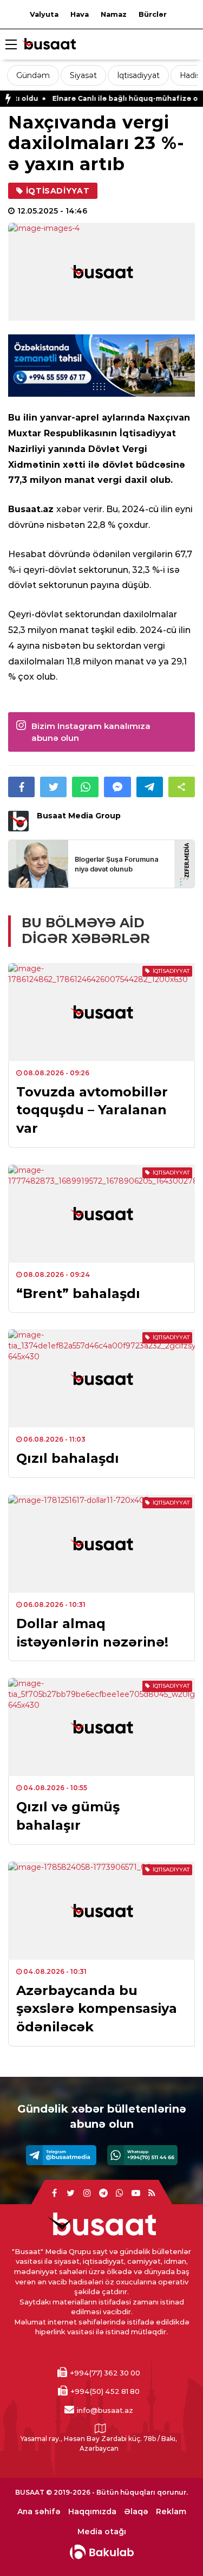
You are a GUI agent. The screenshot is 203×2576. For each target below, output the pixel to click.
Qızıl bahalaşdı (68, 1458)
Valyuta (44, 14)
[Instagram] (87, 2193)
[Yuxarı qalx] (173, 2546)
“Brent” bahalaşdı (78, 1293)
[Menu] (11, 45)
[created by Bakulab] (102, 2552)
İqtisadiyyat (138, 75)
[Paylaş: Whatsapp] (85, 787)
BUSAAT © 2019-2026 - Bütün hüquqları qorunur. (101, 2492)
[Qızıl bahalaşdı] (101, 1379)
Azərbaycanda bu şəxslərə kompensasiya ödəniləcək (97, 2009)
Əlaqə (136, 2512)
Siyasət (83, 75)
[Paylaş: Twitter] (53, 787)
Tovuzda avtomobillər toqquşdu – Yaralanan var (92, 1110)
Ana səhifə (39, 2512)
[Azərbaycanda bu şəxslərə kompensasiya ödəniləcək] (101, 1911)
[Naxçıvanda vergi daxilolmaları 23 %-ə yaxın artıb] (101, 272)
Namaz (114, 14)
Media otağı (102, 2532)
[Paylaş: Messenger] (117, 787)
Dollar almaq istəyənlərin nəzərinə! (92, 1633)
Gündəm (33, 75)
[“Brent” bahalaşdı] (101, 1214)
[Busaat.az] (49, 45)
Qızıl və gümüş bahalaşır (68, 1816)
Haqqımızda (92, 2512)
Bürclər (153, 14)
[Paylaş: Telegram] (150, 787)
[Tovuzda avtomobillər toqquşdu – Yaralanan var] (101, 1012)
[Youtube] (136, 2193)
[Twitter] (71, 2193)
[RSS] (152, 2193)
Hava (80, 14)
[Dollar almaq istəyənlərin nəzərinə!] (101, 1544)
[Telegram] (61, 2155)
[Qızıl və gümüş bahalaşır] (101, 1727)
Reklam (171, 2512)
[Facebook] (55, 2193)
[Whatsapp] (142, 2155)
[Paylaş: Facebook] (21, 787)
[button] (182, 787)
